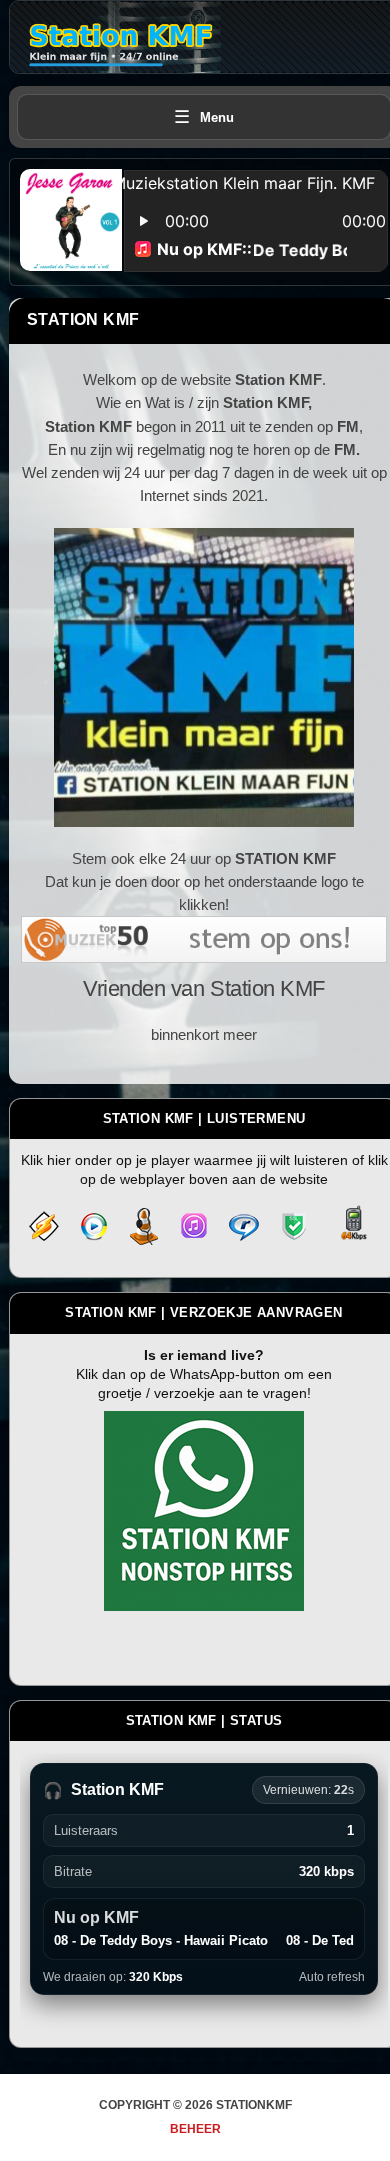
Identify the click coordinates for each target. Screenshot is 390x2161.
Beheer (195, 2129)
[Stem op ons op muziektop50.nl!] (204, 951)
